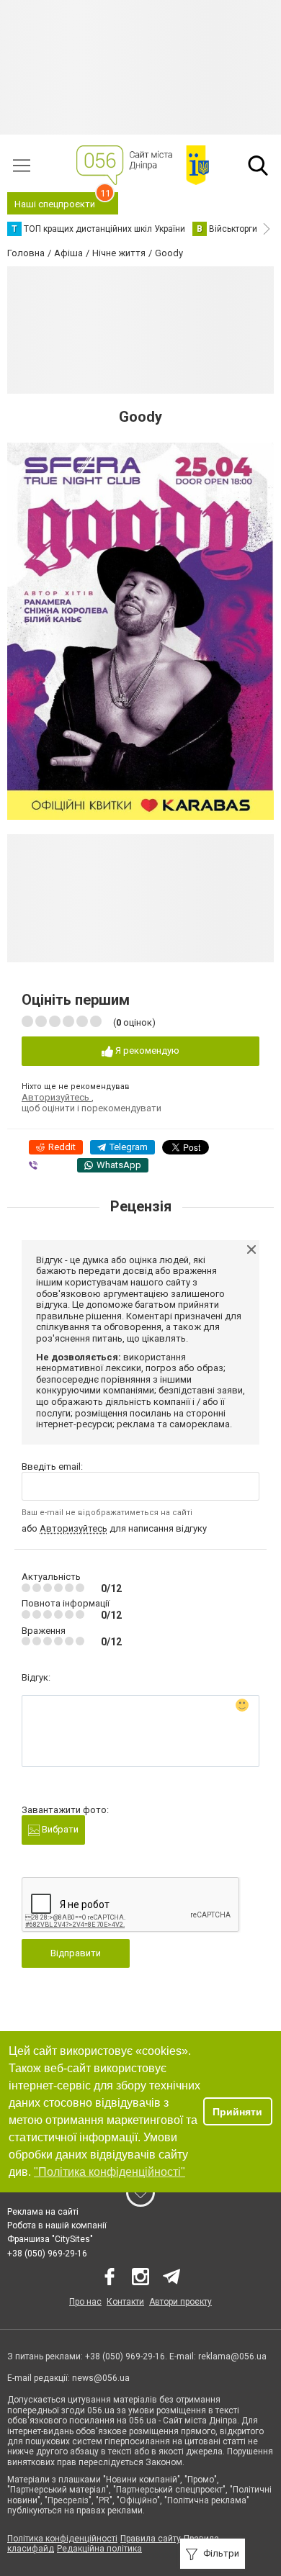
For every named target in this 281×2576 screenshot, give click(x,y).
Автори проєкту (180, 2302)
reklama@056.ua (232, 2356)
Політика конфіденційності (62, 2539)
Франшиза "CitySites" (50, 2239)
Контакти (125, 2302)
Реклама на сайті (43, 2212)
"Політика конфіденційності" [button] (110, 2172)
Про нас (85, 2302)
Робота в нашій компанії (57, 2225)
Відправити (76, 1953)
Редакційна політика (99, 2549)
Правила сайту (151, 2539)
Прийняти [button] (237, 2112)
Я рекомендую (146, 1050)
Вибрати (59, 1829)
